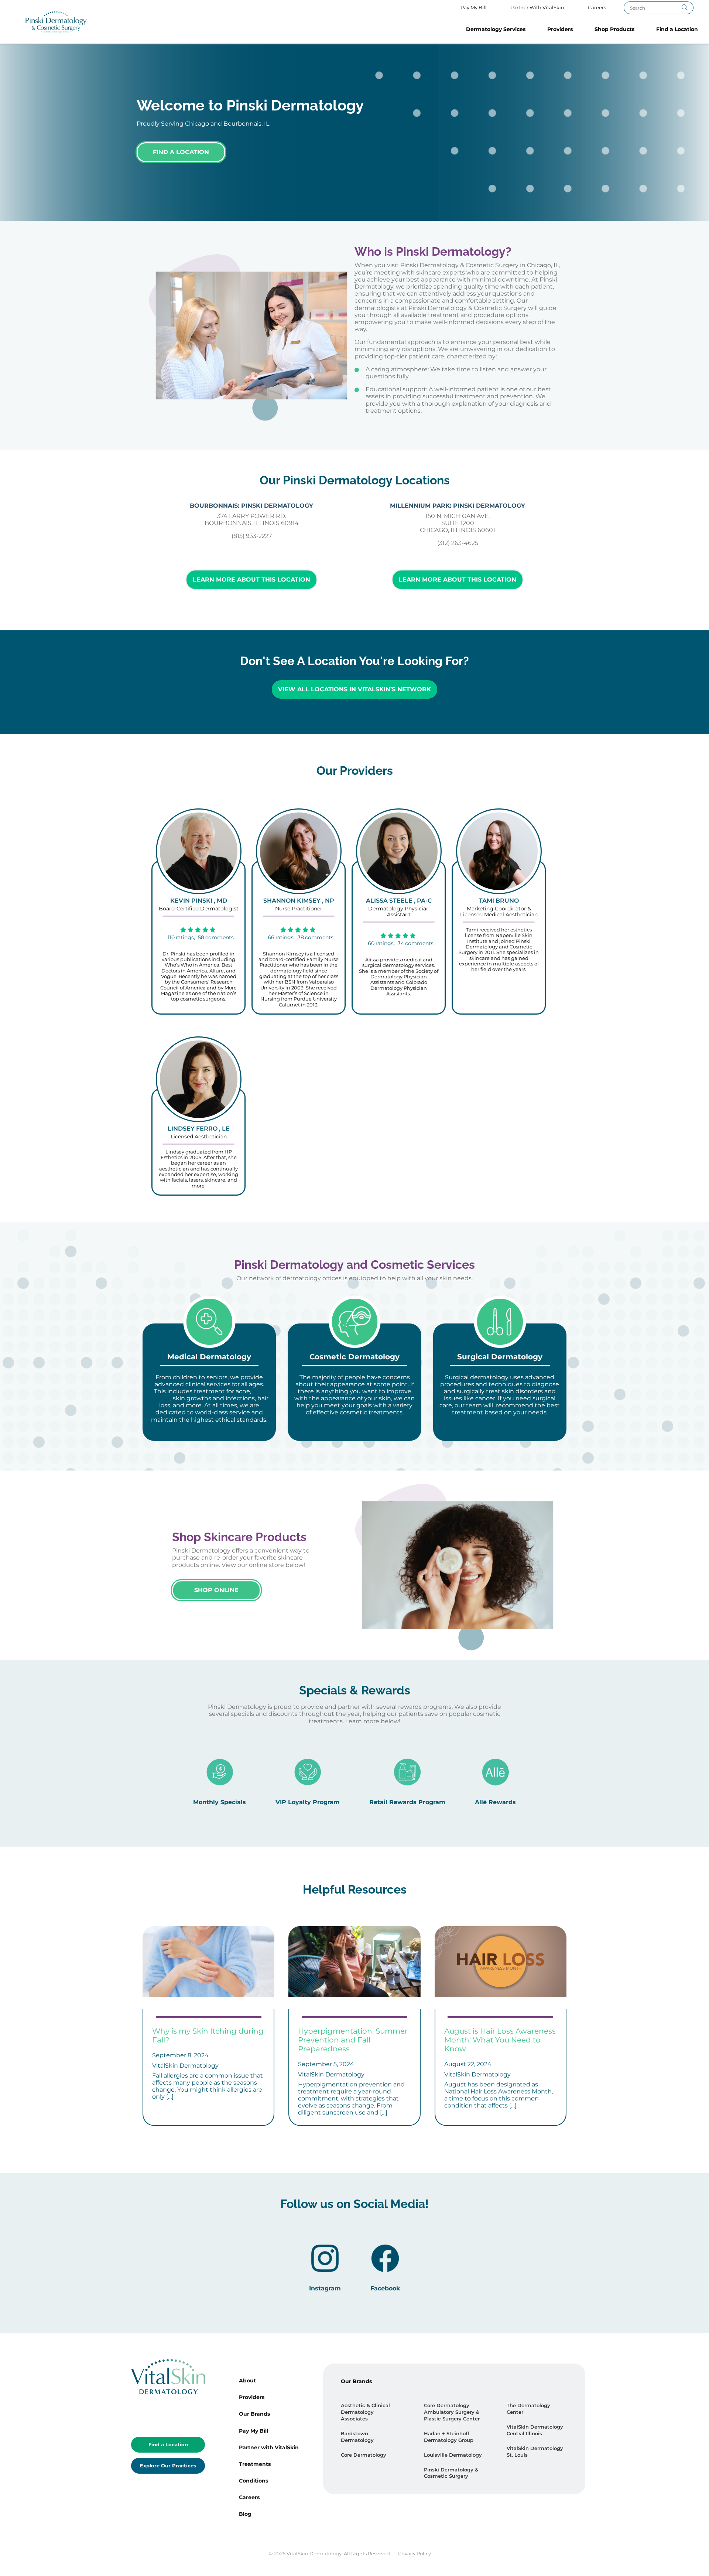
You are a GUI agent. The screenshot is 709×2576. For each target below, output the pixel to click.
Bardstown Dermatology (357, 2437)
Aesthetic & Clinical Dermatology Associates (365, 2412)
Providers (560, 29)
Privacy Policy (415, 2554)
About (247, 2381)
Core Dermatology (364, 2455)
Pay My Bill (474, 8)
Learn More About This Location (251, 580)
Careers (597, 8)
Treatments (255, 2464)
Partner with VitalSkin (269, 2447)
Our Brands (254, 2414)
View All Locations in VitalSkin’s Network (354, 689)
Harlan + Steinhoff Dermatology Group (449, 2437)
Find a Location (677, 29)
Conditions (254, 2481)
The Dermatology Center (528, 2409)
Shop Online (216, 1590)
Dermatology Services (496, 29)
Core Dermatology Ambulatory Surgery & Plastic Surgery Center (452, 2412)
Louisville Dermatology (453, 2455)
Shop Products (614, 29)
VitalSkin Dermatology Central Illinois (535, 2430)
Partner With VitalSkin (537, 8)
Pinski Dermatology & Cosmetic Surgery (451, 2473)
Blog (245, 2514)
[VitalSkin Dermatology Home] (56, 22)
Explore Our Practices (168, 2466)
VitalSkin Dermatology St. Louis (535, 2452)
